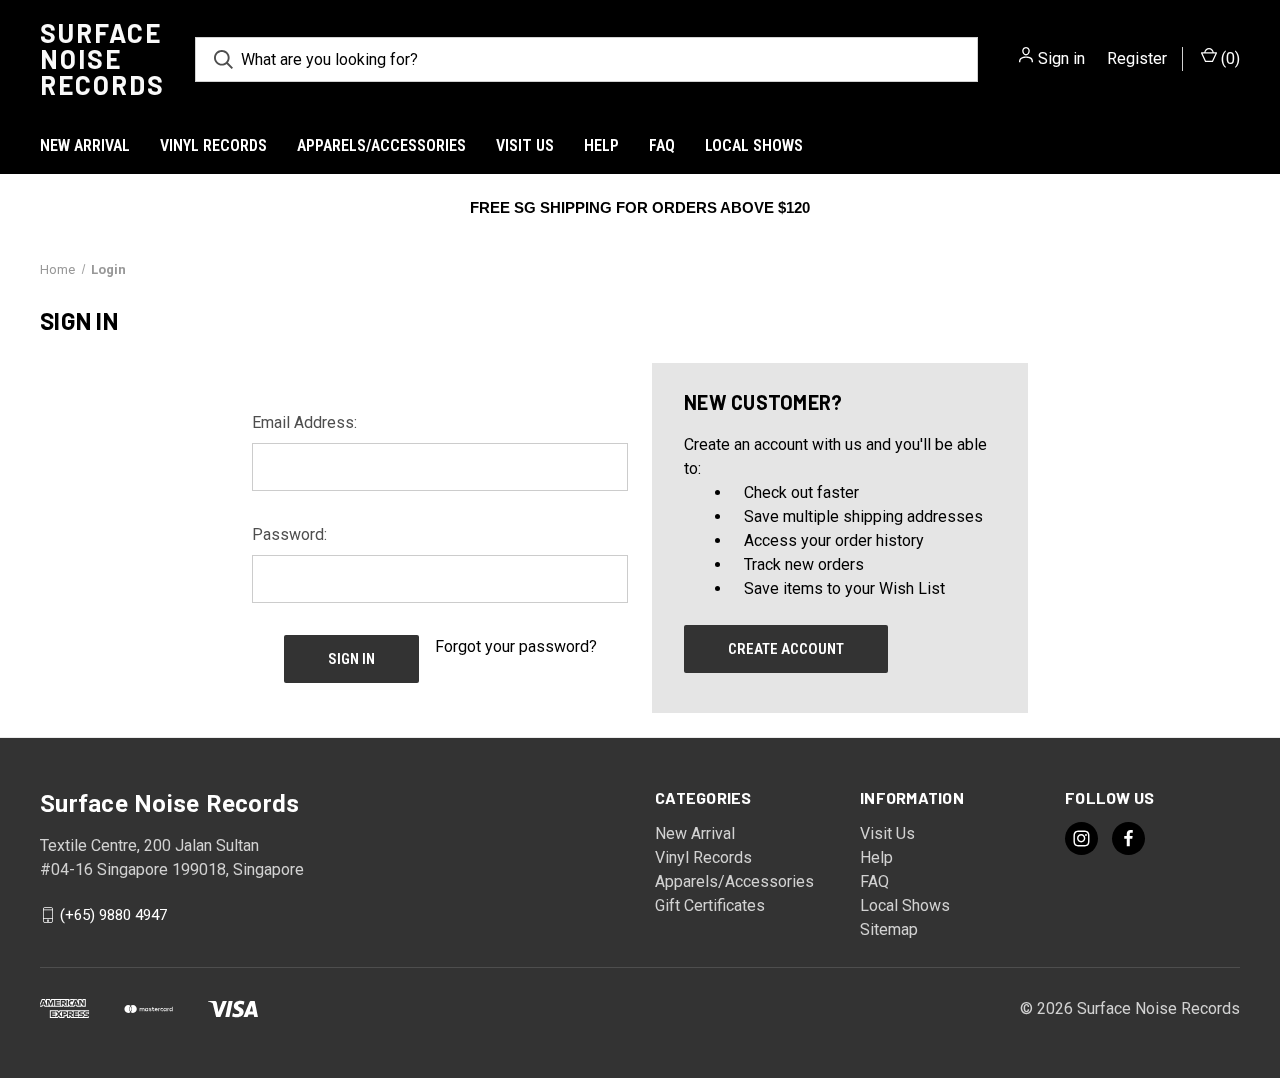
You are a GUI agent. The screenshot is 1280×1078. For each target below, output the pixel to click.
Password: (289, 534)
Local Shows (754, 145)
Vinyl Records (213, 145)
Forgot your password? (516, 646)
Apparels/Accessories (381, 145)
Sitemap (889, 929)
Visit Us (525, 145)
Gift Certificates (710, 905)
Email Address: (304, 422)
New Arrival (85, 145)
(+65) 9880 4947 (113, 915)
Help (601, 145)
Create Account (786, 649)
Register (1137, 58)
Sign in (1061, 58)
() (1228, 58)
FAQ (662, 145)
